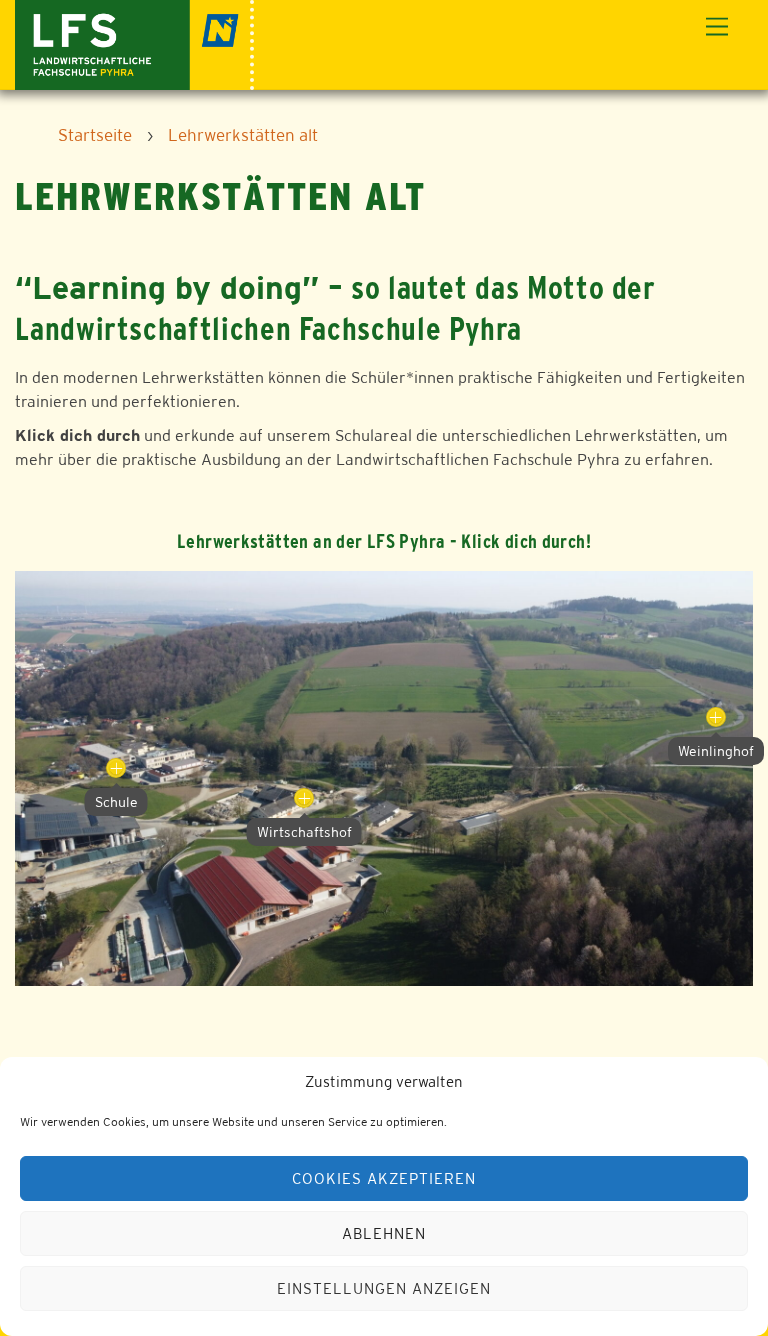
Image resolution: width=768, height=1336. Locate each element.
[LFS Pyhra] (134, 42)
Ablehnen (384, 1233)
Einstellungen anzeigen (383, 1288)
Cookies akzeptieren (384, 1178)
